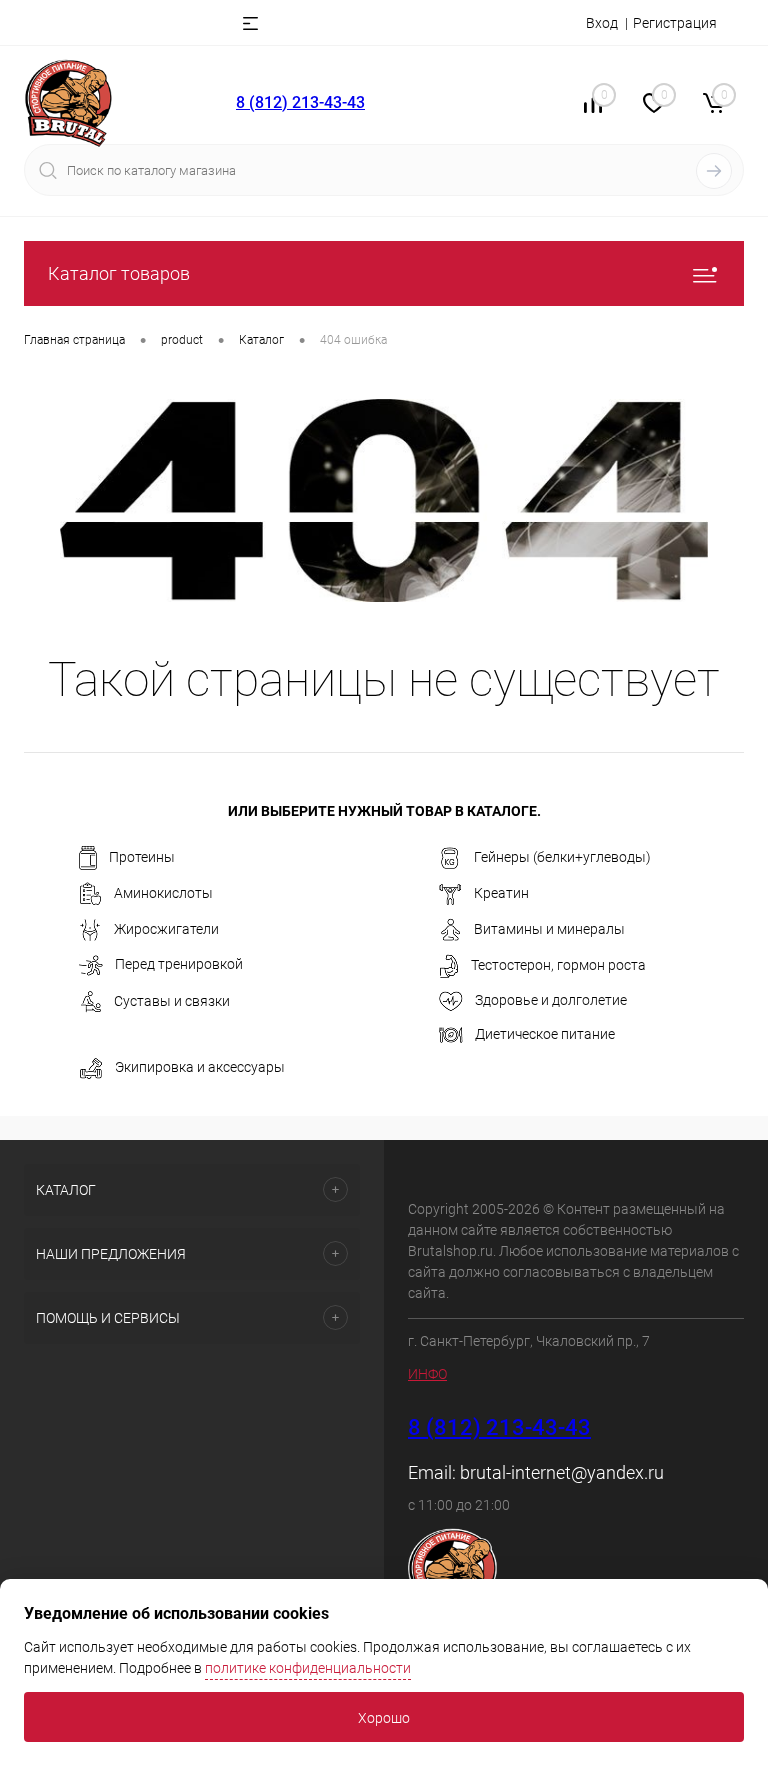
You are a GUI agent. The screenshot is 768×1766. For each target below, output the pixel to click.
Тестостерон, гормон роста (558, 965)
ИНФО (427, 1374)
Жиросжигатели (166, 929)
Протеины (142, 857)
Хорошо (384, 1718)
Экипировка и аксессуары (200, 1067)
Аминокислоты (163, 893)
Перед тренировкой (179, 964)
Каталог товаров (119, 273)
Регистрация (675, 23)
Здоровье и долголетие (551, 1000)
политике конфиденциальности (308, 1668)
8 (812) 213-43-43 (300, 102)
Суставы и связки (172, 1001)
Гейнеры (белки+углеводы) (562, 857)
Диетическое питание (545, 1034)
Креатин (501, 893)
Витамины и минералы (549, 929)
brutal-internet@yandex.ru (562, 1472)
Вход (602, 23)
